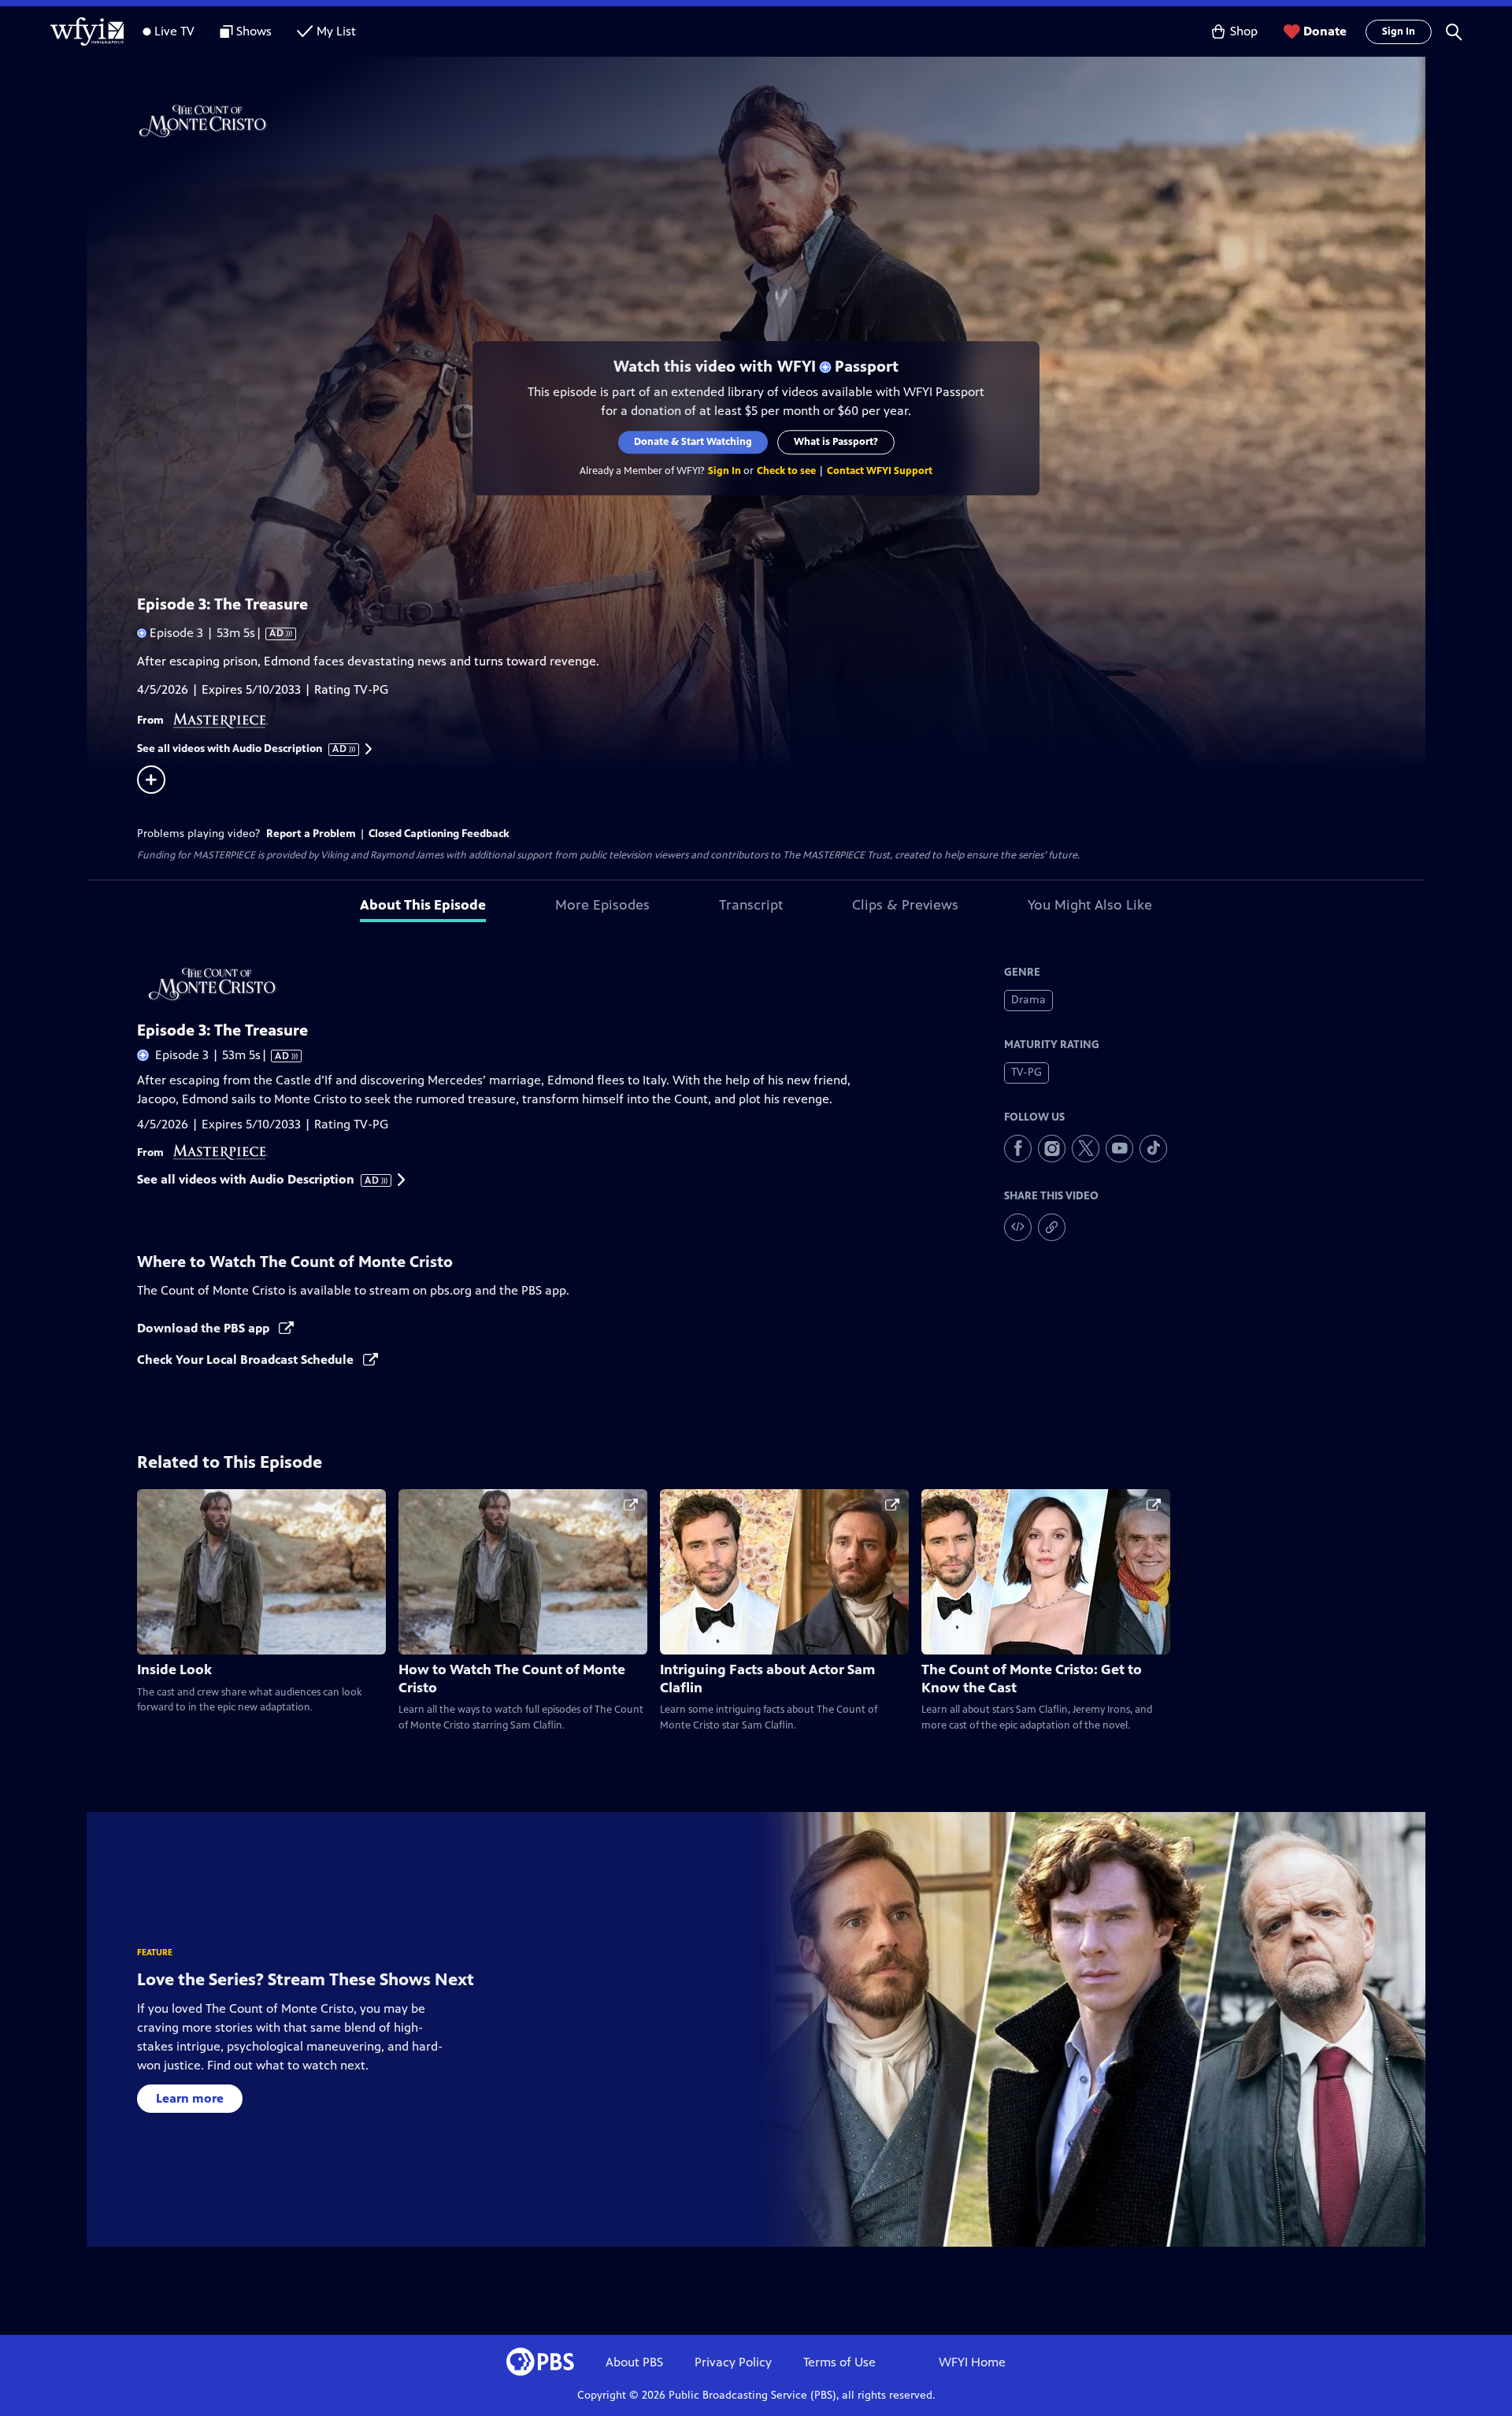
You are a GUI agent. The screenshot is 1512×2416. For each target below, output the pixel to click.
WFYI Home (972, 2362)
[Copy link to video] (1052, 1227)
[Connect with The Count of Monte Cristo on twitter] (1086, 1149)
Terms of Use (839, 2362)
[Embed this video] (1018, 1227)
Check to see (786, 471)
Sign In (1399, 31)
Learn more (190, 2098)
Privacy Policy (733, 2362)
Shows (254, 31)
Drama (1028, 1000)
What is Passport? (836, 442)
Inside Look (174, 1669)
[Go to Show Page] (776, 120)
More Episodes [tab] (602, 905)
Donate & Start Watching (693, 442)
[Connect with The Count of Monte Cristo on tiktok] (1153, 1149)
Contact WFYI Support (880, 471)
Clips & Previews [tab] (905, 905)
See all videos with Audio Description (243, 749)
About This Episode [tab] (423, 905)
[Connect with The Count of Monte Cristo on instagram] (1052, 1149)
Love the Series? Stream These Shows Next (306, 1979)
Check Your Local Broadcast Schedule (247, 1360)
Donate (1325, 31)
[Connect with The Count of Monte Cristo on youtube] (1119, 1149)
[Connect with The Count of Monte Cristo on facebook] (1018, 1149)
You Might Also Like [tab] (1090, 905)
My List (336, 31)
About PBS (634, 2362)
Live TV (174, 31)
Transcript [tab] (751, 905)
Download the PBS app (205, 1328)
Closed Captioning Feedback (439, 834)
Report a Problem (311, 834)
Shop (1244, 31)
